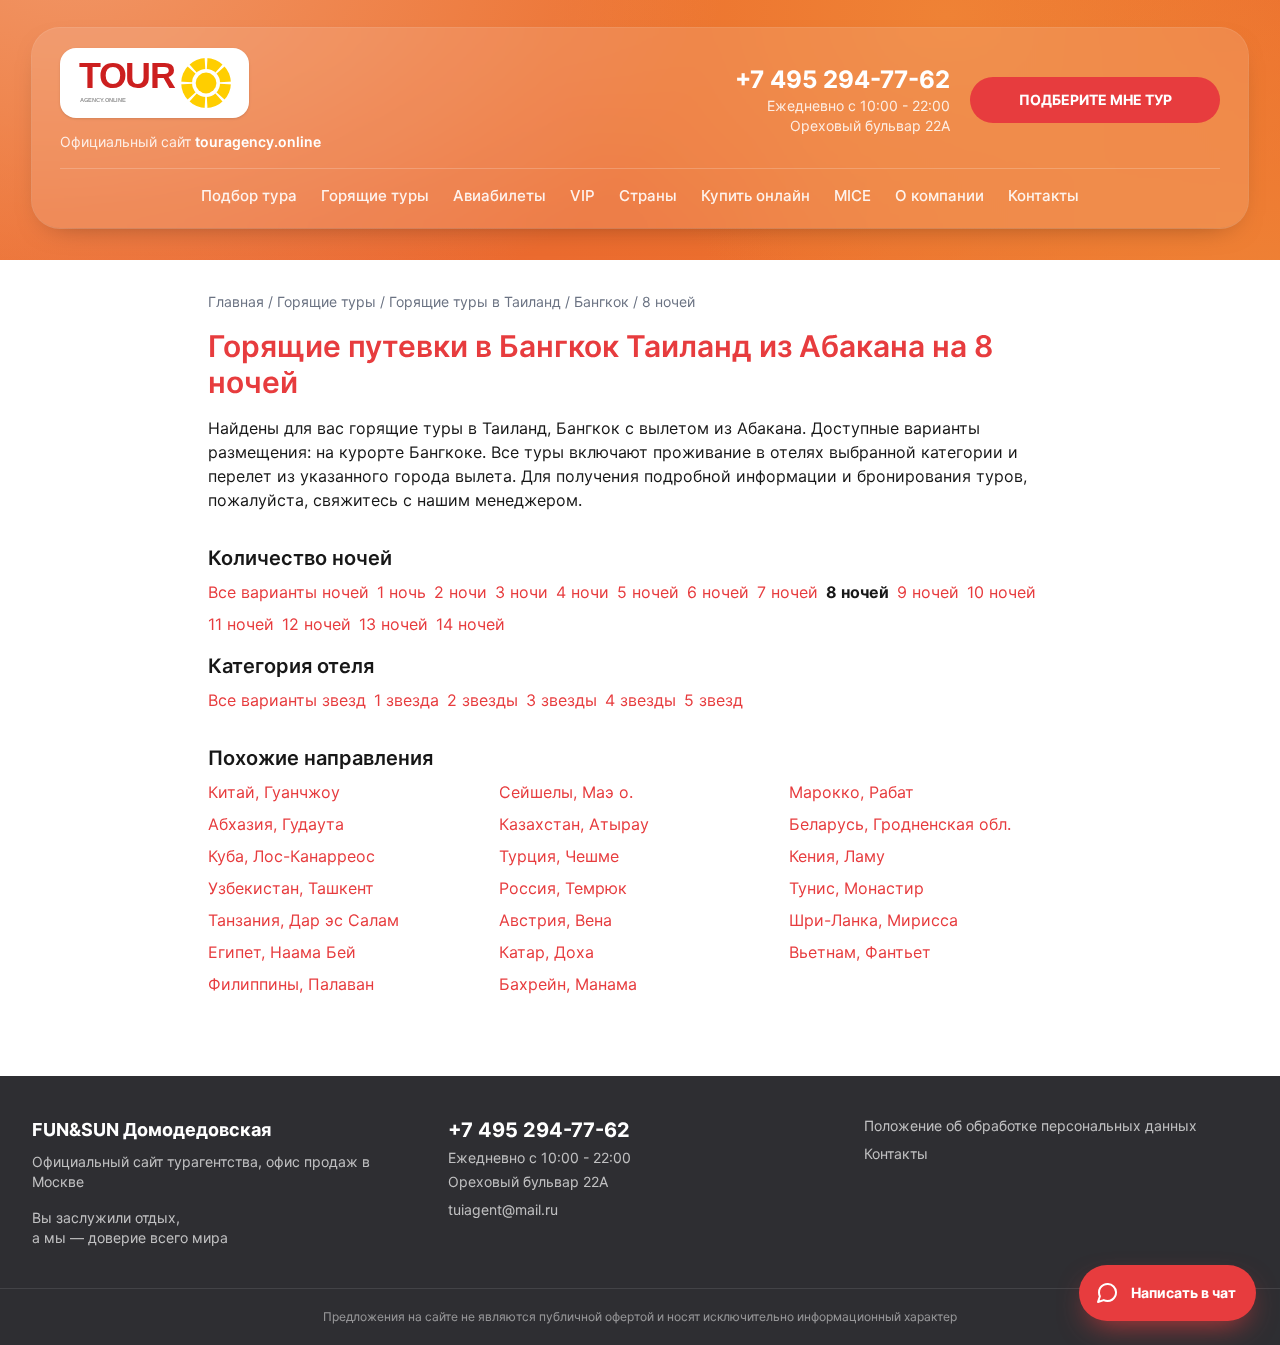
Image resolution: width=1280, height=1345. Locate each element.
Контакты (1043, 195)
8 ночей (857, 592)
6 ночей (718, 592)
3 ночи (521, 592)
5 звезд (713, 700)
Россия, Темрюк (563, 888)
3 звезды (561, 700)
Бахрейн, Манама (568, 984)
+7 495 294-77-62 (842, 79)
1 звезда (406, 700)
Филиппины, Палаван (291, 984)
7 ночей (787, 592)
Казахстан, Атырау (574, 824)
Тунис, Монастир (856, 888)
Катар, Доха (546, 952)
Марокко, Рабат (851, 792)
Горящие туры (375, 195)
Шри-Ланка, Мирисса (873, 920)
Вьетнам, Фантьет (860, 952)
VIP (582, 195)
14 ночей (470, 624)
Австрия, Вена (555, 920)
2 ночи (460, 592)
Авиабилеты (499, 195)
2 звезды (482, 700)
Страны (648, 195)
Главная (236, 301)
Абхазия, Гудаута (276, 824)
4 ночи (582, 592)
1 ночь (401, 592)
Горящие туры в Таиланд (475, 301)
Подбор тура (249, 195)
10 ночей (1001, 592)
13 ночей (393, 624)
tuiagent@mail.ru (503, 1209)
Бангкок (601, 301)
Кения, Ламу (837, 856)
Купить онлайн (755, 195)
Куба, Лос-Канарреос (291, 856)
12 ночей (316, 624)
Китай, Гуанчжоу (274, 792)
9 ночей (928, 592)
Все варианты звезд (287, 700)
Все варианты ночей (288, 592)
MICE (852, 195)
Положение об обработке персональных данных (1030, 1125)
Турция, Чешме (559, 856)
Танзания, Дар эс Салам (303, 920)
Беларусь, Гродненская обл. (900, 824)
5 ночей (648, 592)
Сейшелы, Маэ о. (566, 792)
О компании (939, 195)
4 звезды (640, 700)
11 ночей (241, 624)
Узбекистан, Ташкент (291, 888)
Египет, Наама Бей (282, 952)
